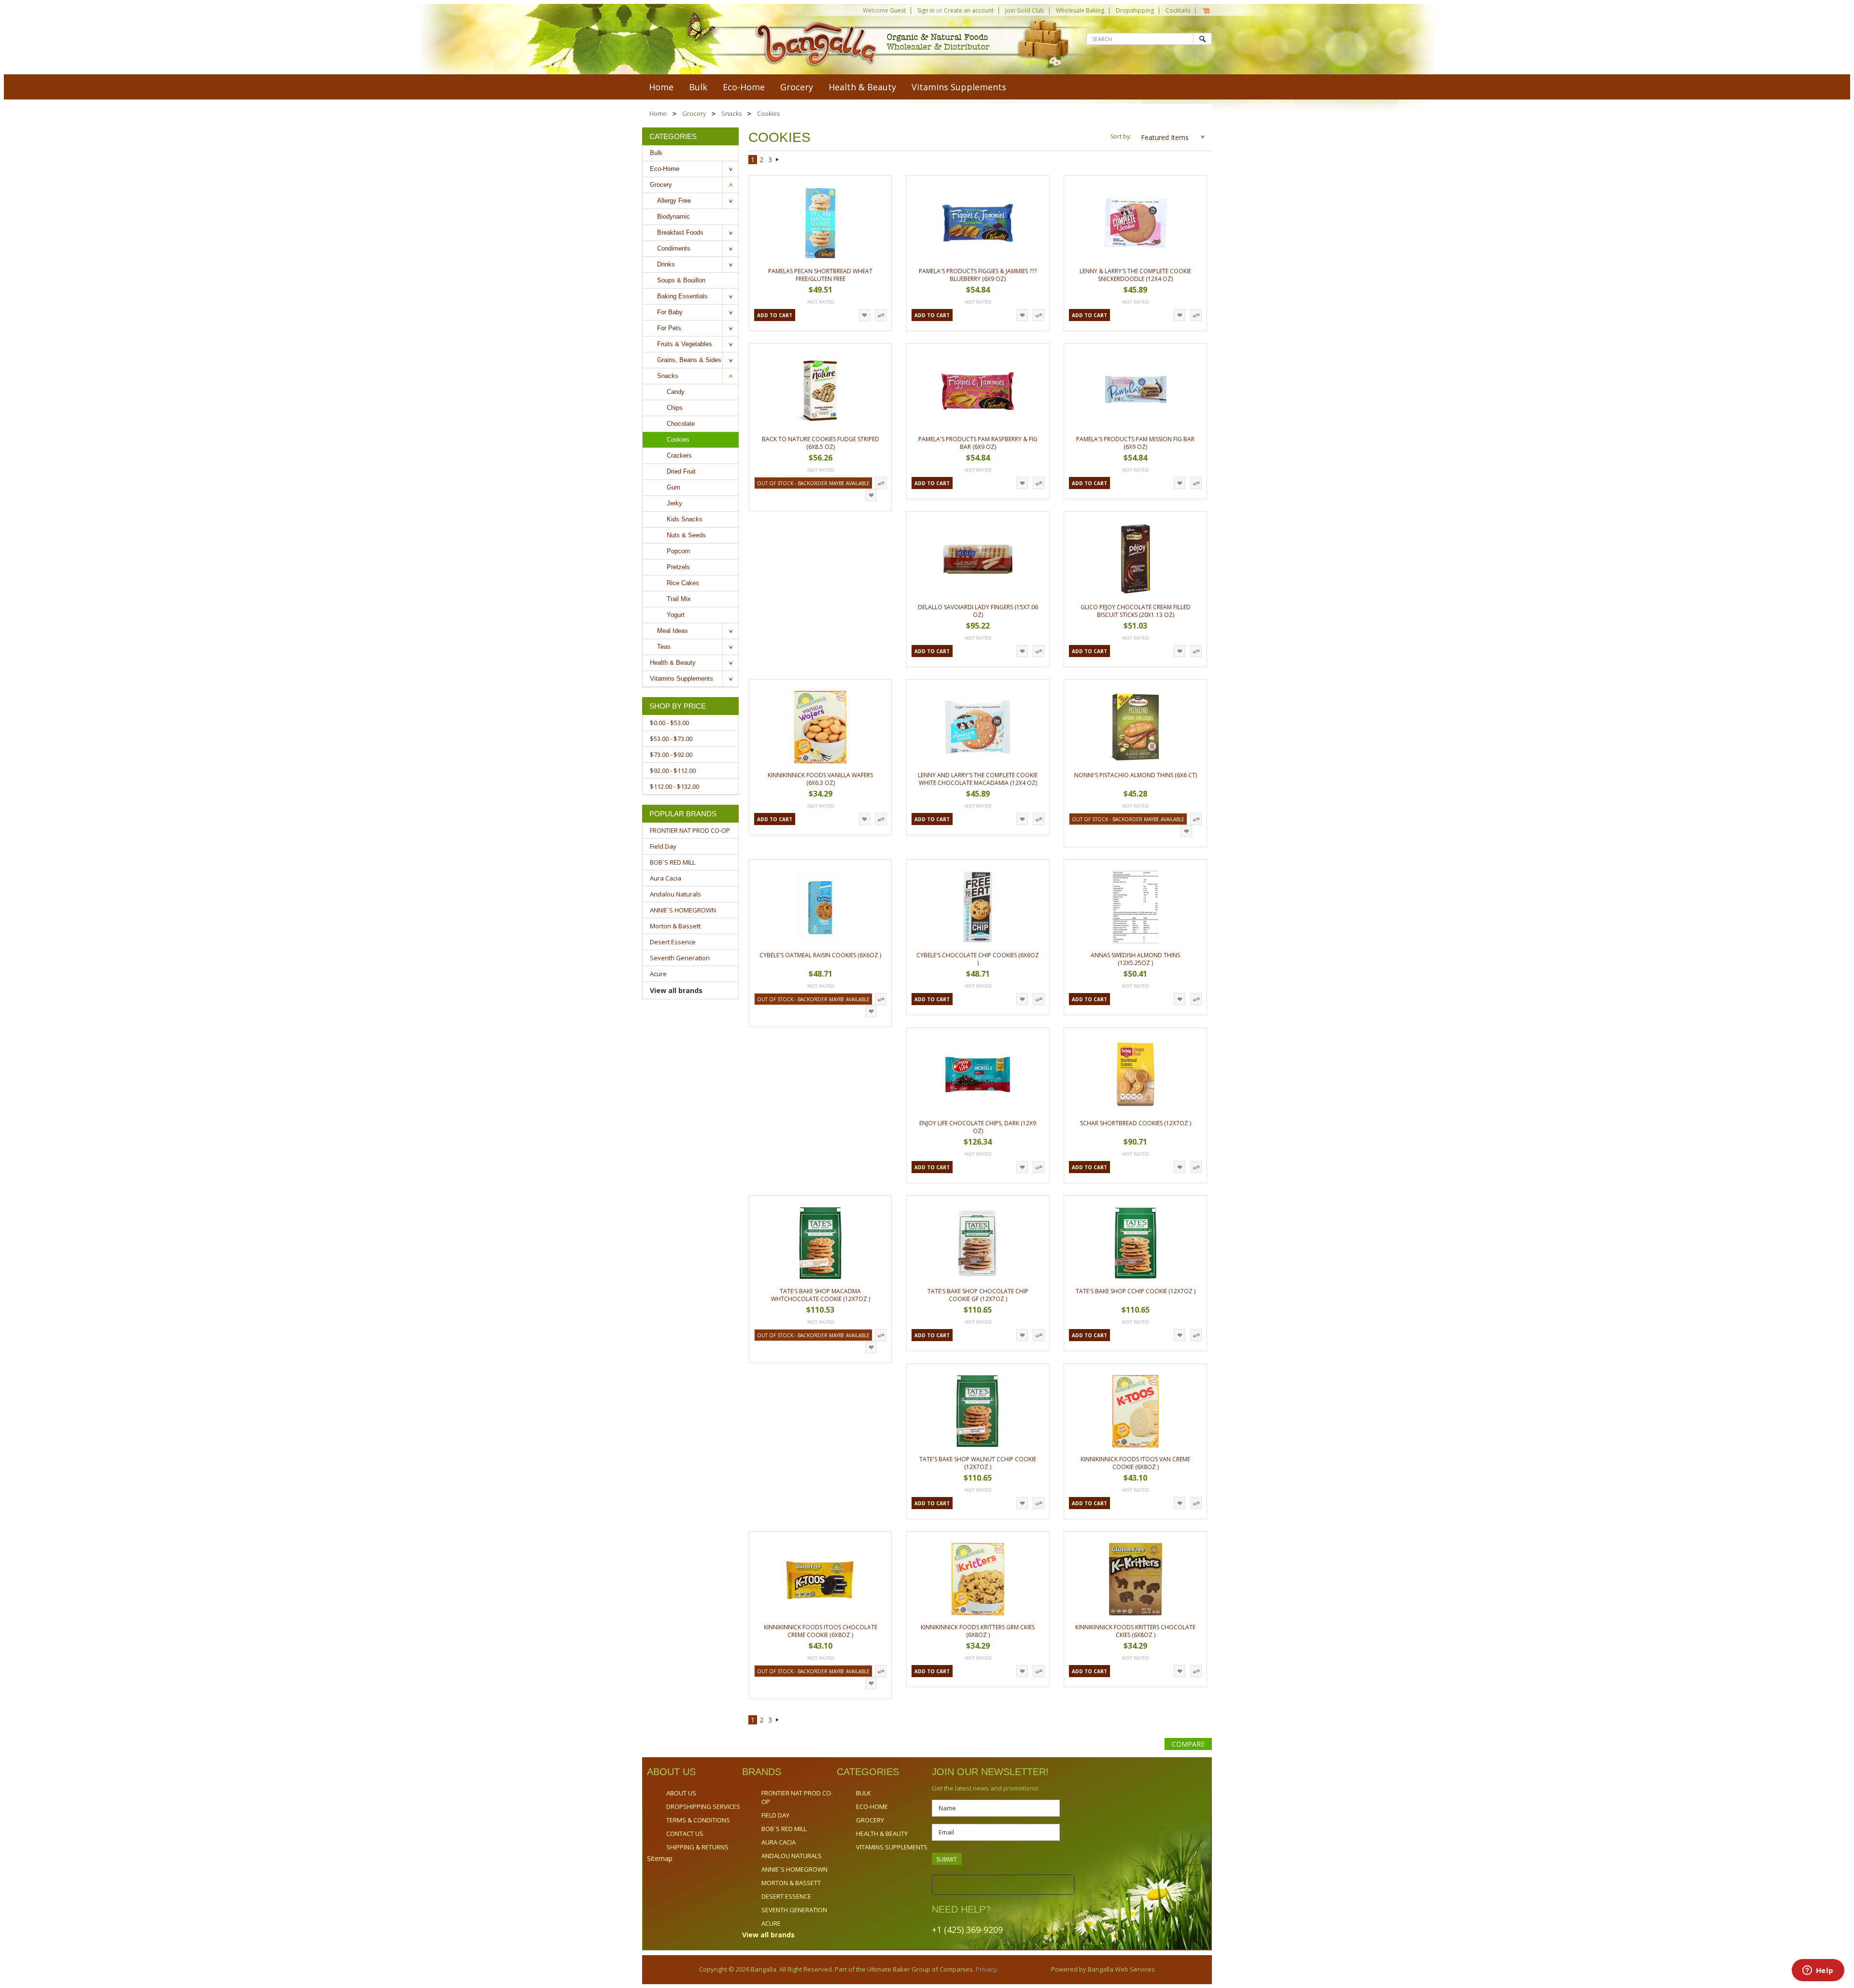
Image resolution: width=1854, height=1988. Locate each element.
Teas (664, 647)
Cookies (678, 440)
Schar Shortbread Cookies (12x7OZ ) (1136, 1123)
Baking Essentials (682, 296)
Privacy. (986, 1969)
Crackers (679, 455)
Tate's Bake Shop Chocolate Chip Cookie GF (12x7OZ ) (978, 1295)
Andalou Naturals (675, 894)
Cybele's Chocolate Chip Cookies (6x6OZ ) (978, 959)
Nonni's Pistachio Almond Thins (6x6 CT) (1136, 775)
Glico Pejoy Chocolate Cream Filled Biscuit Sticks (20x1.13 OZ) (1136, 611)
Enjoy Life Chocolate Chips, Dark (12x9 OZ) (978, 1127)
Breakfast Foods (680, 232)
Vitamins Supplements (959, 87)
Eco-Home (744, 87)
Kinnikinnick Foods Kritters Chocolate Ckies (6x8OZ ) (1135, 1631)
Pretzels (678, 567)
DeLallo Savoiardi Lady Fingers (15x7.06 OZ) (978, 611)
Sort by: (1121, 136)
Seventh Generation (680, 958)
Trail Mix (679, 599)
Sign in (926, 10)
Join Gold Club (1025, 10)
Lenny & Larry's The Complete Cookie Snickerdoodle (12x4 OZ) (1135, 275)
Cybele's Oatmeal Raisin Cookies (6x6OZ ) (820, 955)
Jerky (674, 503)
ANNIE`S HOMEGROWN (683, 910)
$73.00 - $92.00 (671, 755)
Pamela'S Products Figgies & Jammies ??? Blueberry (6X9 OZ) (978, 275)
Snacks (731, 113)
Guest (898, 10)
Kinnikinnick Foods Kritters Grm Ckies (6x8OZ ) (978, 1631)
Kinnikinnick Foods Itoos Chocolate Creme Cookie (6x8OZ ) (821, 1631)
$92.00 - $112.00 (673, 770)
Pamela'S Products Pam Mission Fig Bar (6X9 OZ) (1135, 443)
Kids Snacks (685, 519)
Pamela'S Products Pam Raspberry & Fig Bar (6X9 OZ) (978, 443)
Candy (676, 392)
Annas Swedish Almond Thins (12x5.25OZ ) (1135, 959)
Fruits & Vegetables (685, 344)
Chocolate (681, 424)
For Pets (669, 328)
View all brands (676, 990)
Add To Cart (775, 315)
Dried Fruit (681, 471)
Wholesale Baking (1080, 10)
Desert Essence (673, 942)
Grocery (797, 87)
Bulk (698, 87)
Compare (1188, 1744)
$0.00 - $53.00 (669, 723)
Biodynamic (674, 217)
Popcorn (678, 551)
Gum (674, 487)
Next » (778, 161)
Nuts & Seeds (686, 535)
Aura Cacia (666, 878)
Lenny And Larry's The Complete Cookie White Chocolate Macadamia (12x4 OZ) (978, 779)
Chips (675, 408)
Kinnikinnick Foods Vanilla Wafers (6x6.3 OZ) (820, 779)
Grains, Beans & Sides (689, 360)
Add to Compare (881, 315)
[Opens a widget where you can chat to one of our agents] (1818, 1971)
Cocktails (1178, 10)
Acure (658, 974)
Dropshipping (1135, 10)
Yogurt (676, 615)
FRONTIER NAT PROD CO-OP (690, 830)
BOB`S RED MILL (673, 862)
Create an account (969, 10)
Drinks (666, 264)
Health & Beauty (862, 87)
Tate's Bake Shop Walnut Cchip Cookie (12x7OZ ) (978, 1463)
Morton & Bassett (675, 926)
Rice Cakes (683, 583)
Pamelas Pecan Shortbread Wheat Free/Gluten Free (820, 275)
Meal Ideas (673, 631)
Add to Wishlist (864, 315)
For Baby (670, 312)
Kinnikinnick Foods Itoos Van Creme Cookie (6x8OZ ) (1135, 1463)
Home (658, 113)
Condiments (674, 248)
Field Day (663, 846)
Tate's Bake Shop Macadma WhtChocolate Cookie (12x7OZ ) (821, 1295)
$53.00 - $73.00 (671, 739)
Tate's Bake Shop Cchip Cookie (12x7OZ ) (1136, 1291)
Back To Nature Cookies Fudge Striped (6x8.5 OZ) (821, 443)
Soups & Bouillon (681, 280)
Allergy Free (674, 201)
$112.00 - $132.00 (674, 786)
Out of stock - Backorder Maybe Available (813, 483)
